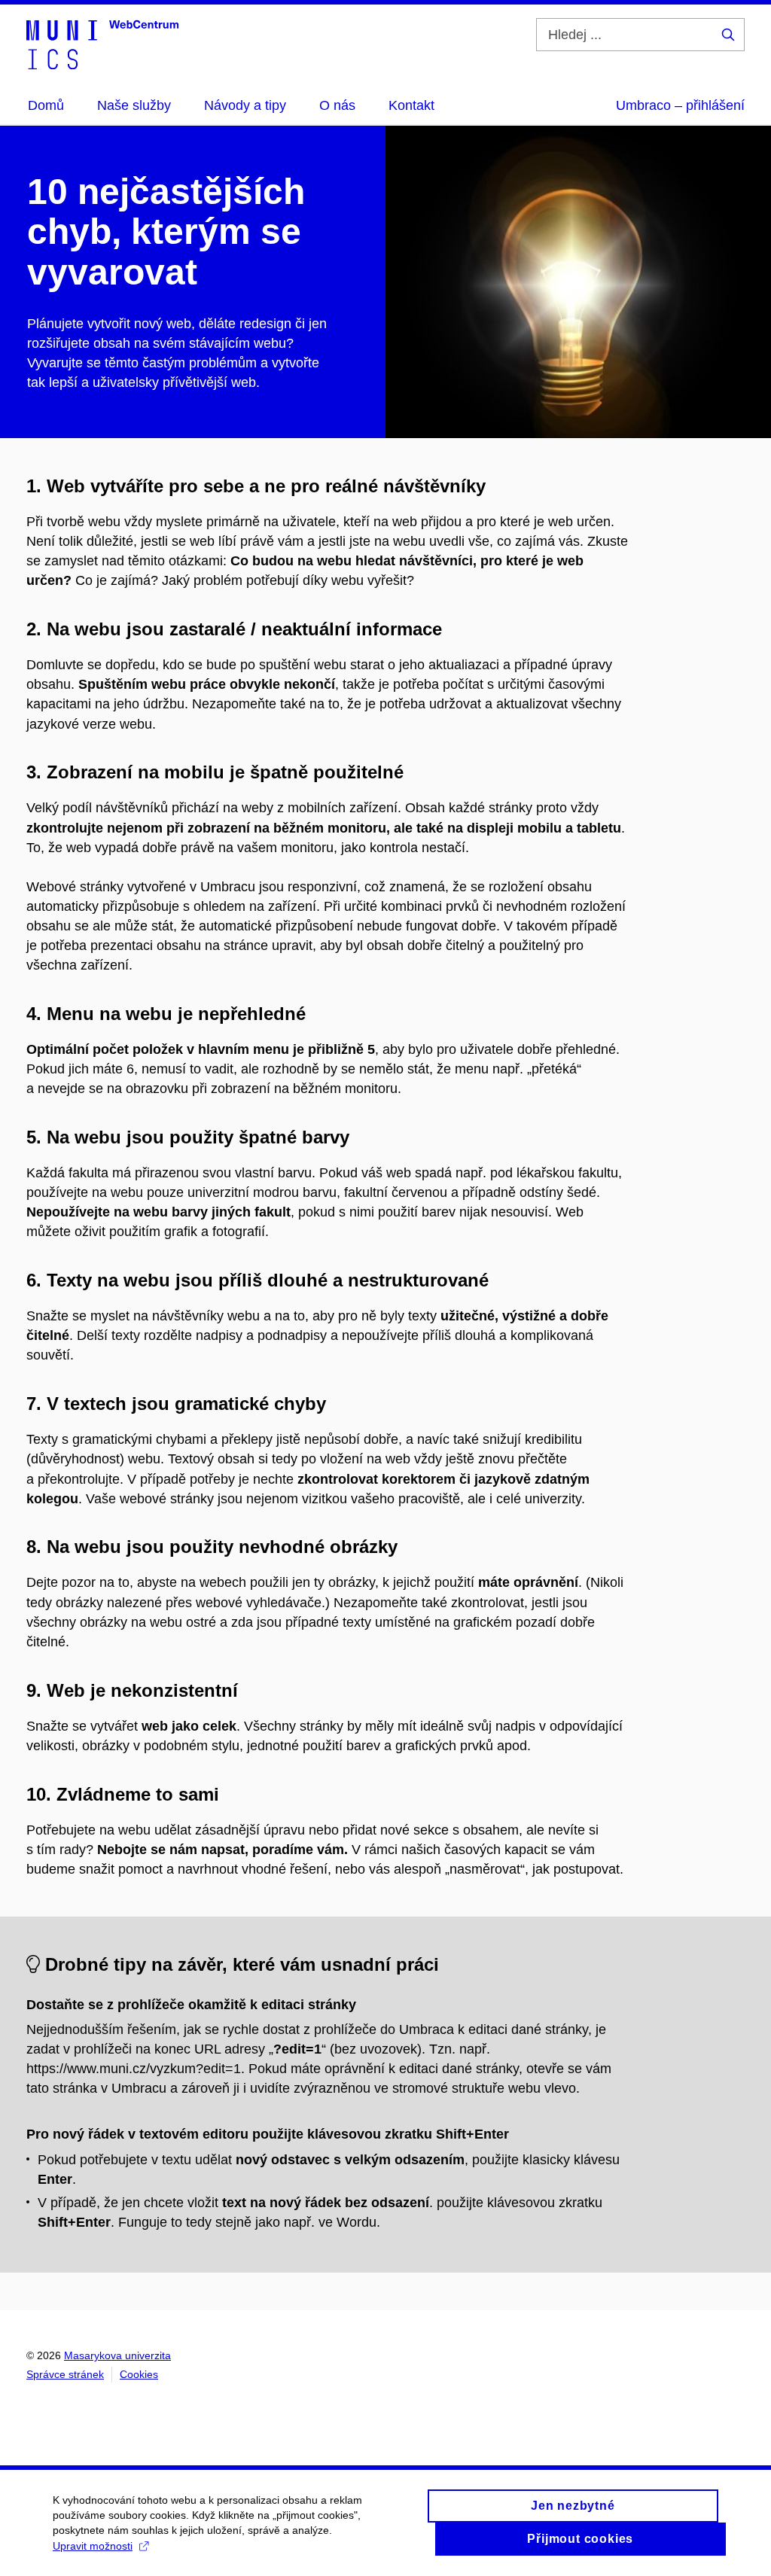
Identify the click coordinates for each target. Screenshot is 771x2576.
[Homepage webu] (102, 44)
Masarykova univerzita (117, 2355)
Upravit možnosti (93, 2546)
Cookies (139, 2374)
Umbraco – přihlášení (680, 105)
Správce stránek (65, 2374)
